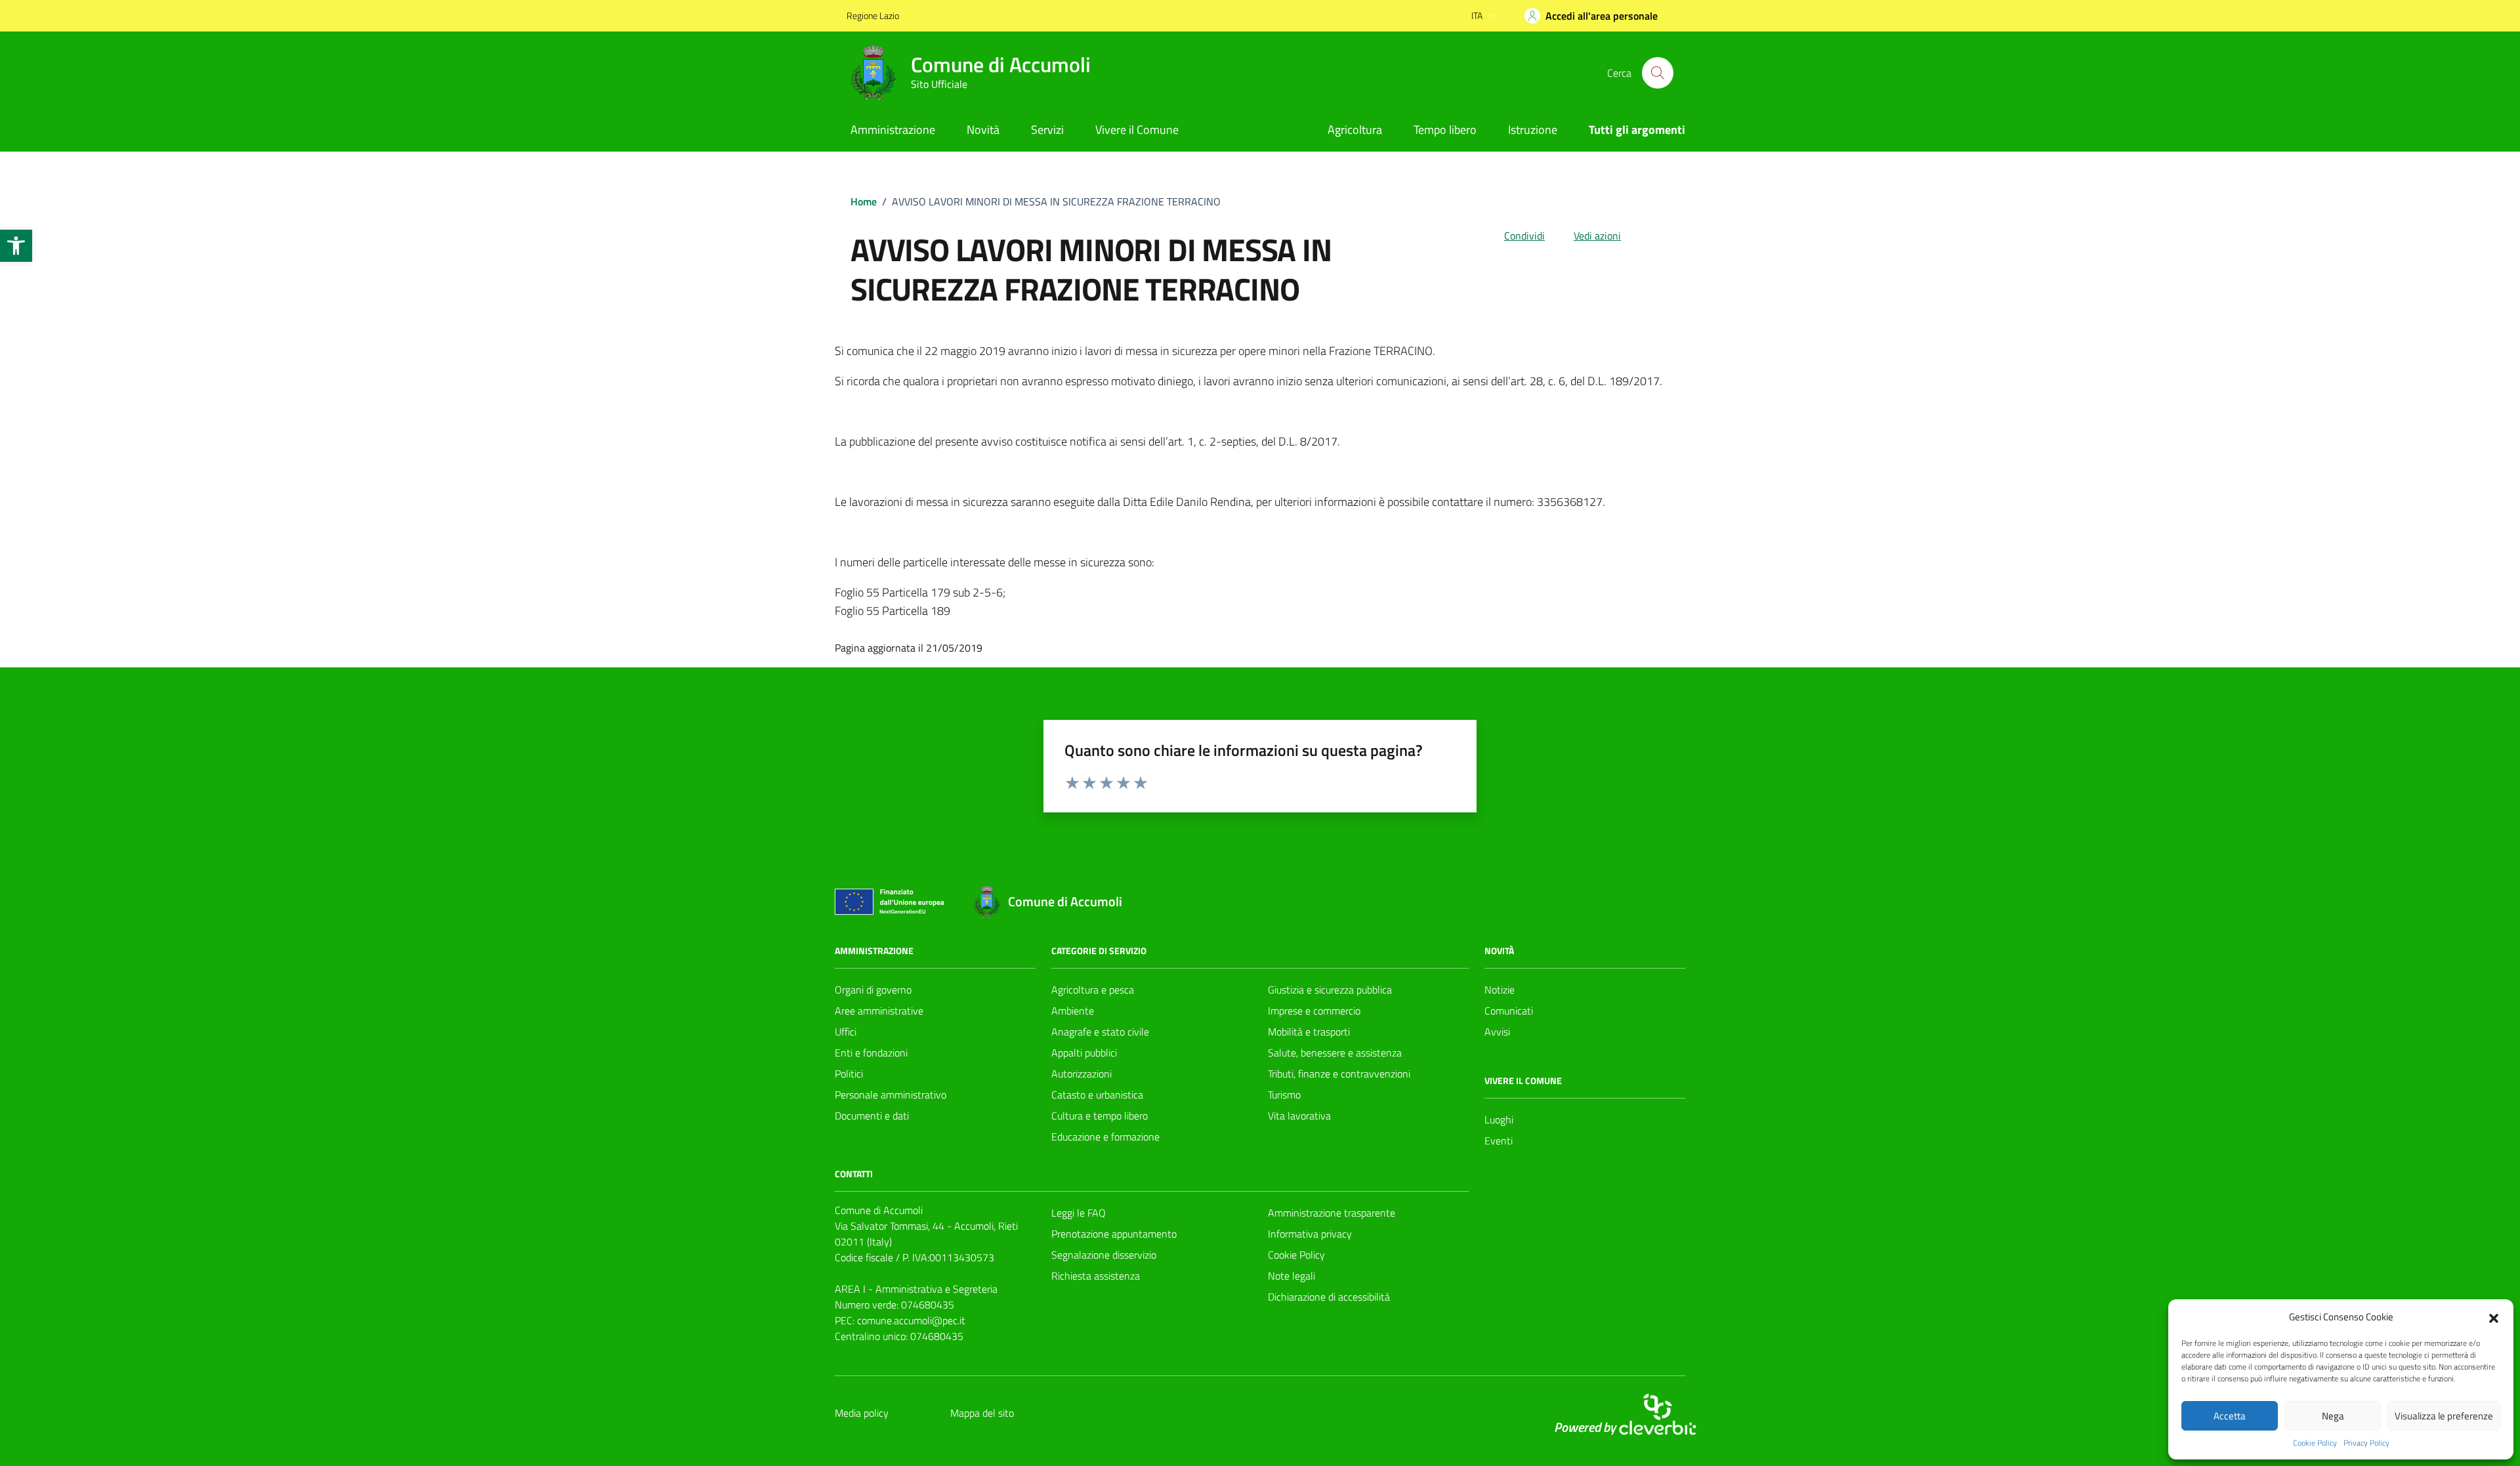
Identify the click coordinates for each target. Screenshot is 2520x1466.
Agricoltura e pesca (1093, 990)
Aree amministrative (879, 1011)
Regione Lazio (873, 15)
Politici (849, 1074)
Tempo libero (1445, 130)
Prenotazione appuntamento (1114, 1234)
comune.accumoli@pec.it (911, 1320)
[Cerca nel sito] (1658, 73)
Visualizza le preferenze (2444, 1416)
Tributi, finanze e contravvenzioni (1339, 1074)
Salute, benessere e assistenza (1335, 1053)
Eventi (1499, 1141)
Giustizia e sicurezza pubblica (1330, 990)
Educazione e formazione (1105, 1137)
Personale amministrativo (891, 1095)
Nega (2333, 1416)
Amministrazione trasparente (1332, 1213)
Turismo (1284, 1095)
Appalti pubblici (1084, 1053)
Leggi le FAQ (1079, 1213)
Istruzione (1533, 130)
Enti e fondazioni (871, 1053)
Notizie (1500, 990)
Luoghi (1499, 1120)
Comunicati (1509, 1011)
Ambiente (1073, 1011)
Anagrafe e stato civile (1100, 1032)
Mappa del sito (982, 1413)
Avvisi (1497, 1032)
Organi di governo (873, 990)
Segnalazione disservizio (1104, 1255)
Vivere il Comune (1137, 130)
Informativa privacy (1310, 1234)
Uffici (846, 1032)
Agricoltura (1355, 130)
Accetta (2230, 1416)
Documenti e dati (872, 1116)
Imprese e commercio (1314, 1011)
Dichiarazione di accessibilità (1329, 1297)
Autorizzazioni (1081, 1074)
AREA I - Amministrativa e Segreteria (916, 1289)
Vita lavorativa (1299, 1116)
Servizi (1047, 130)
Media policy (862, 1413)
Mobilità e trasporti (1309, 1032)
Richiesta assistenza (1096, 1276)
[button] (16, 246)
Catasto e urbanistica (1097, 1095)
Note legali (1291, 1276)
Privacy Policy (2366, 1443)
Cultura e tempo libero (1100, 1116)
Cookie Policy (2315, 1443)
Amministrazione (893, 130)
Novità (983, 130)
